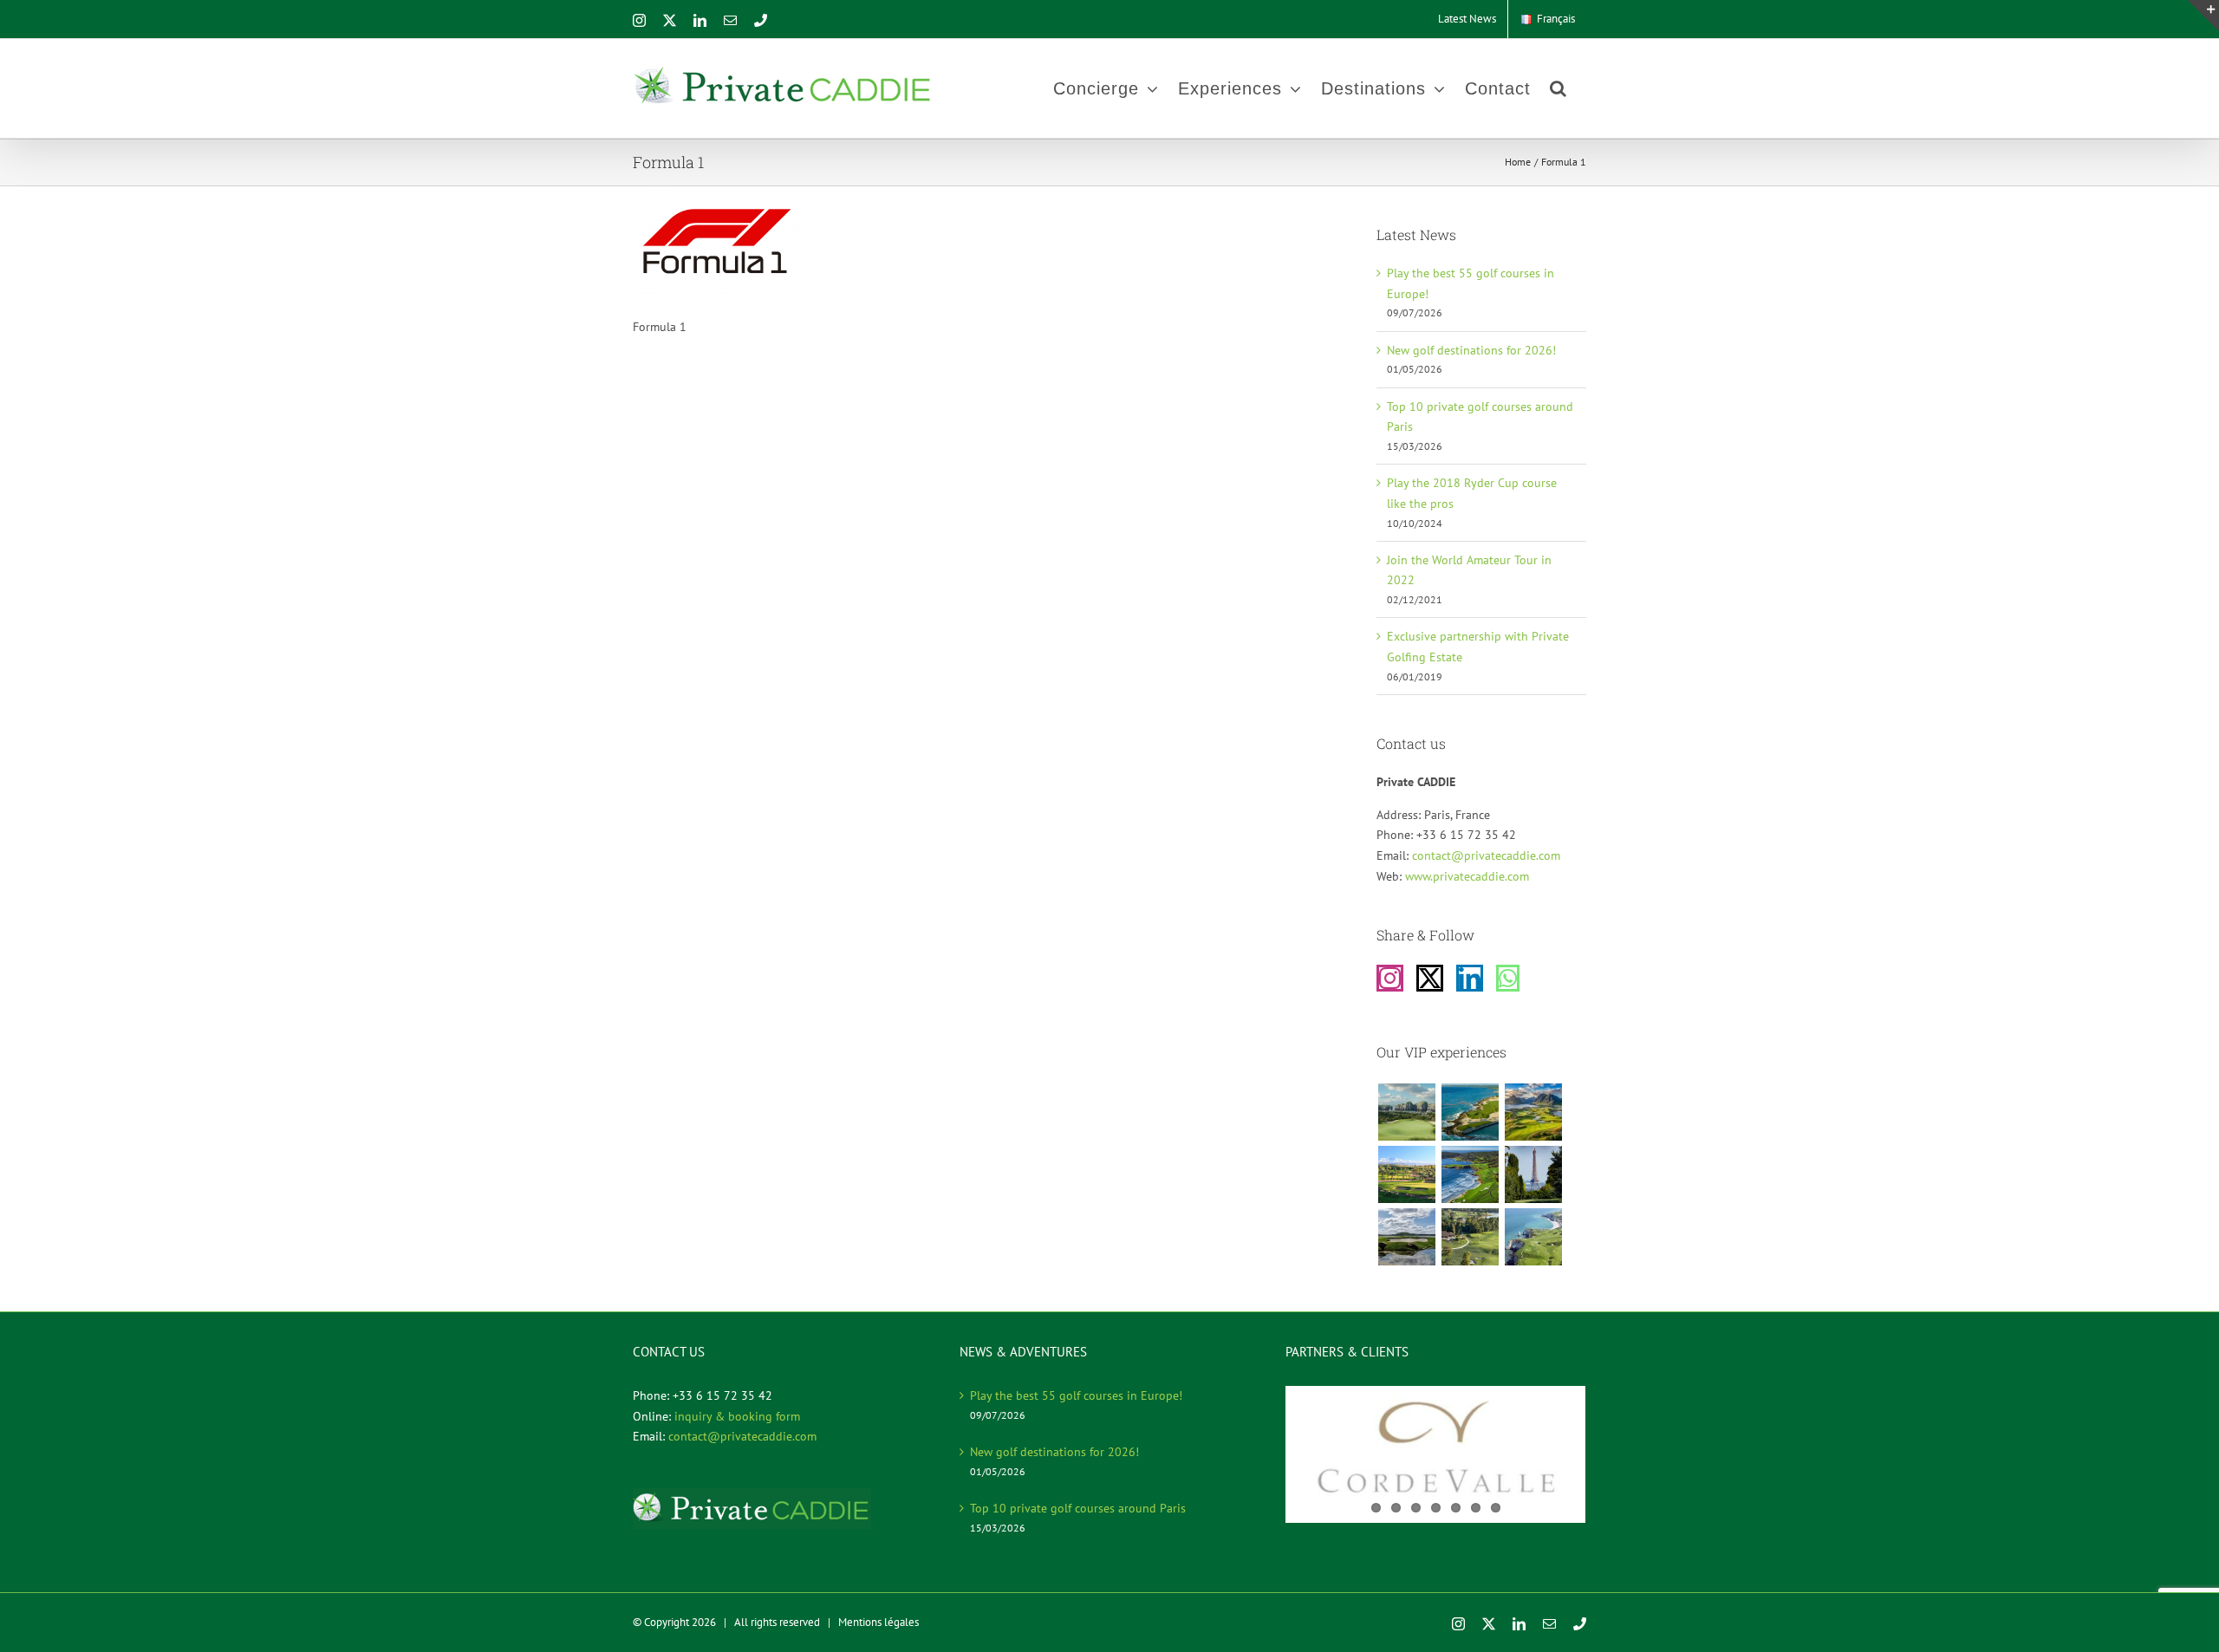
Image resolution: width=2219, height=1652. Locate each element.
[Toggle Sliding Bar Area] (2203, 16)
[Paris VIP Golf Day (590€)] (1533, 1174)
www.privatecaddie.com (1467, 876)
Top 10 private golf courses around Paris (1078, 1508)
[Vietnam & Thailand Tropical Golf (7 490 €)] (1406, 1112)
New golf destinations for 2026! (1471, 350)
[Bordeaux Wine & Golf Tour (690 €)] (1470, 1237)
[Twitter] (1430, 978)
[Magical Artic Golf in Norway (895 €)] (1533, 1112)
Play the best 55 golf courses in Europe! (1076, 1395)
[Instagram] (1390, 978)
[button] (1559, 88)
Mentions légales (878, 1622)
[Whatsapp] (1508, 978)
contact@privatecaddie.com (1486, 855)
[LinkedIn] (1470, 978)
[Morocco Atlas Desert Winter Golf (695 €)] (1406, 1174)
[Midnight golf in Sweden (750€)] (1406, 1237)
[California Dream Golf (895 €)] (1470, 1174)
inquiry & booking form (737, 1416)
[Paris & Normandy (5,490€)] (1533, 1237)
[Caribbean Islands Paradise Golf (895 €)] (1470, 1112)
